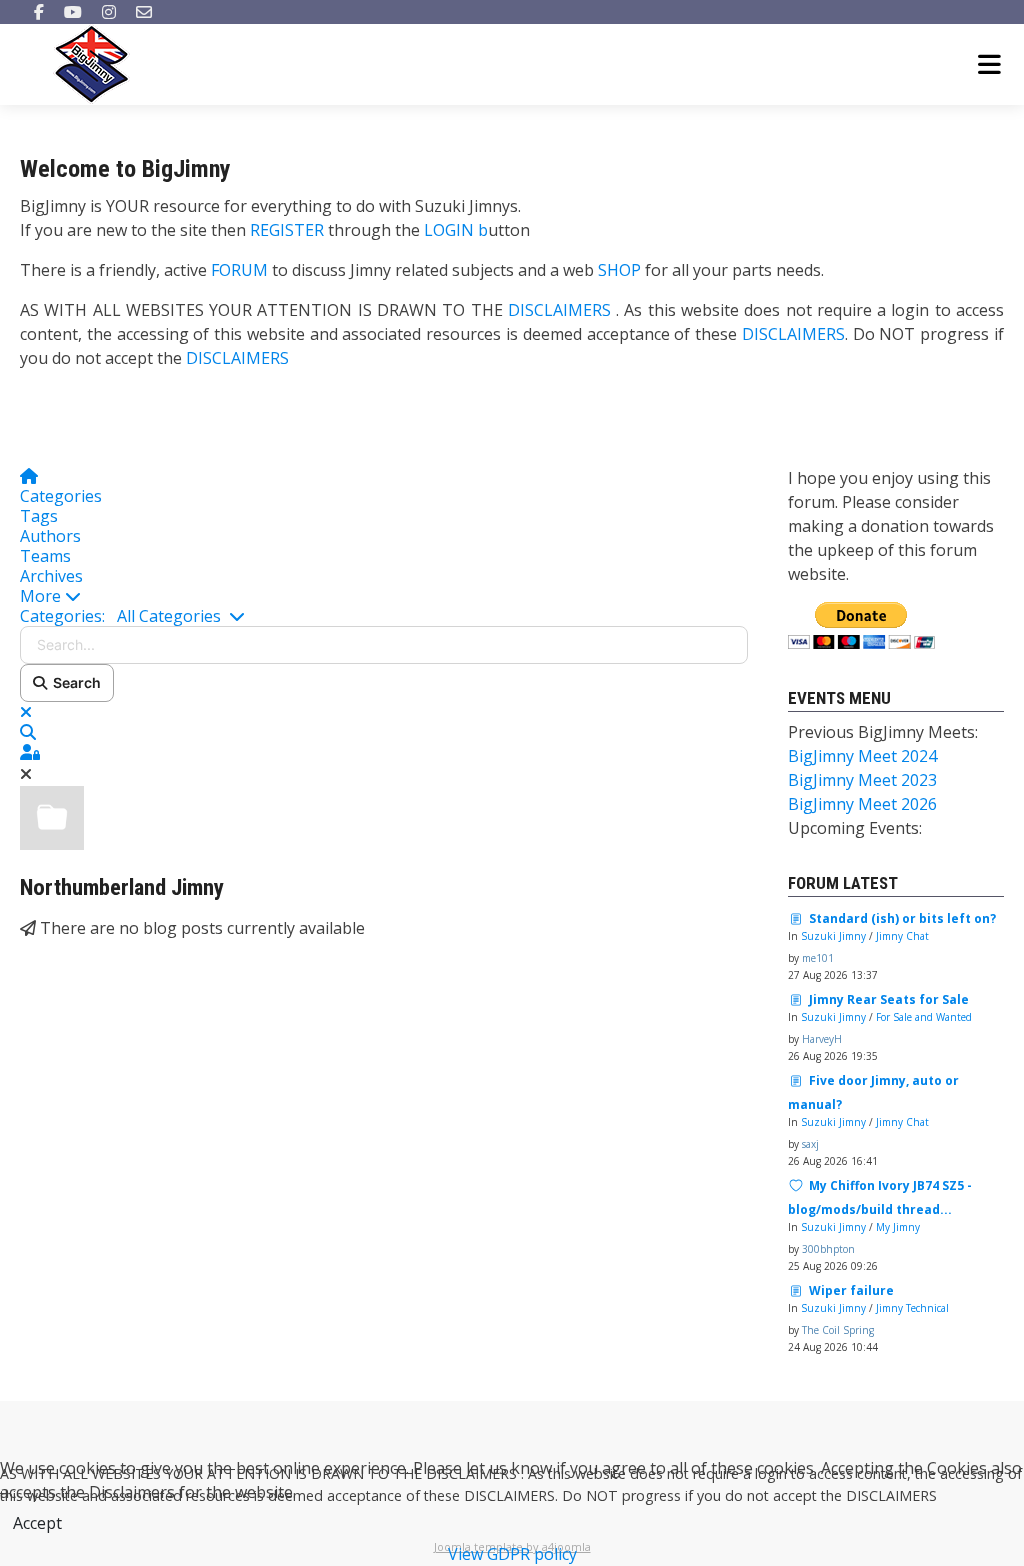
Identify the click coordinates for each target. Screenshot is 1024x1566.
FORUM (239, 270)
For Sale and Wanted (924, 1017)
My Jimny (898, 1227)
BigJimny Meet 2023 (862, 780)
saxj (810, 1144)
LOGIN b (456, 230)
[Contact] (144, 12)
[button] (384, 596)
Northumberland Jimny (122, 887)
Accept (37, 1523)
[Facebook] (39, 12)
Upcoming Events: (855, 828)
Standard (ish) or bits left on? (902, 918)
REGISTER (287, 230)
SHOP (619, 270)
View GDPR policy (512, 1554)
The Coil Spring (838, 1330)
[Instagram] (109, 12)
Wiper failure (851, 1290)
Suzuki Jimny (833, 936)
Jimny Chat (902, 936)
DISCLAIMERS (562, 310)
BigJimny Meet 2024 (862, 756)
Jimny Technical (912, 1308)
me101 (818, 958)
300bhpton (828, 1249)
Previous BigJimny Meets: (883, 732)
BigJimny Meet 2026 (862, 804)
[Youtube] (73, 12)
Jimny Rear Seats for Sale (889, 999)
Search (74, 682)
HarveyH (822, 1039)
